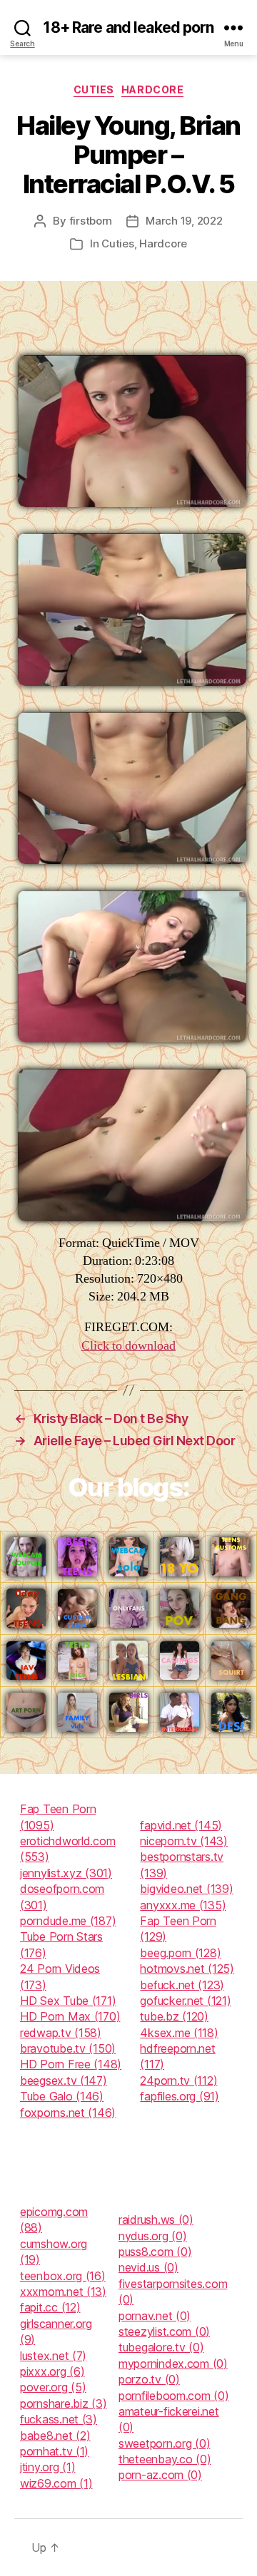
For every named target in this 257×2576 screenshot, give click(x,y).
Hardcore (152, 89)
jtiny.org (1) (48, 2467)
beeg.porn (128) (180, 1953)
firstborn (91, 221)
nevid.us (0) (148, 2267)
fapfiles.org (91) (179, 2096)
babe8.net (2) (55, 2436)
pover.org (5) (53, 2387)
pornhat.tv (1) (54, 2451)
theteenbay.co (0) (165, 2459)
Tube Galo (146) (62, 2096)
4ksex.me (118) (179, 2033)
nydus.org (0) (153, 2236)
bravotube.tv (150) (68, 2048)
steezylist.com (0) (164, 2331)
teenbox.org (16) (63, 2276)
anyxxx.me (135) (183, 1905)
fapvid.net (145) (181, 1825)
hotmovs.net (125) (187, 1969)
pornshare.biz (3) (63, 2403)
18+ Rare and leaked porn (128, 27)
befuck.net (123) (182, 1985)
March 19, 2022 (184, 221)
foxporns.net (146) (68, 2113)
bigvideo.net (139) (186, 1889)
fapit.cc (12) (50, 2307)
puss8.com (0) (155, 2252)
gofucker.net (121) (185, 2001)
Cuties (94, 89)
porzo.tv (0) (149, 2379)
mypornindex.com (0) (173, 2364)
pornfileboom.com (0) (174, 2396)
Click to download (128, 1346)
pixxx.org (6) (52, 2371)
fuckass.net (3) (59, 2419)
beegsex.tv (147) (64, 2080)
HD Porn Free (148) (71, 2064)
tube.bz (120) (174, 2016)
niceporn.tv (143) (183, 1841)
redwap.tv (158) (61, 2033)
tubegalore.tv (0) (161, 2347)
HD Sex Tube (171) (68, 2001)
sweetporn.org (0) (164, 2443)
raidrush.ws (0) (156, 2220)
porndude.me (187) (68, 1921)
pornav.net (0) (155, 2316)
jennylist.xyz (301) (66, 1873)
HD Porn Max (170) (70, 2016)
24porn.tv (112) (178, 2080)
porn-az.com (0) (160, 2475)
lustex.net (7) (53, 2356)
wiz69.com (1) (56, 2483)
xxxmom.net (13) (63, 2292)
